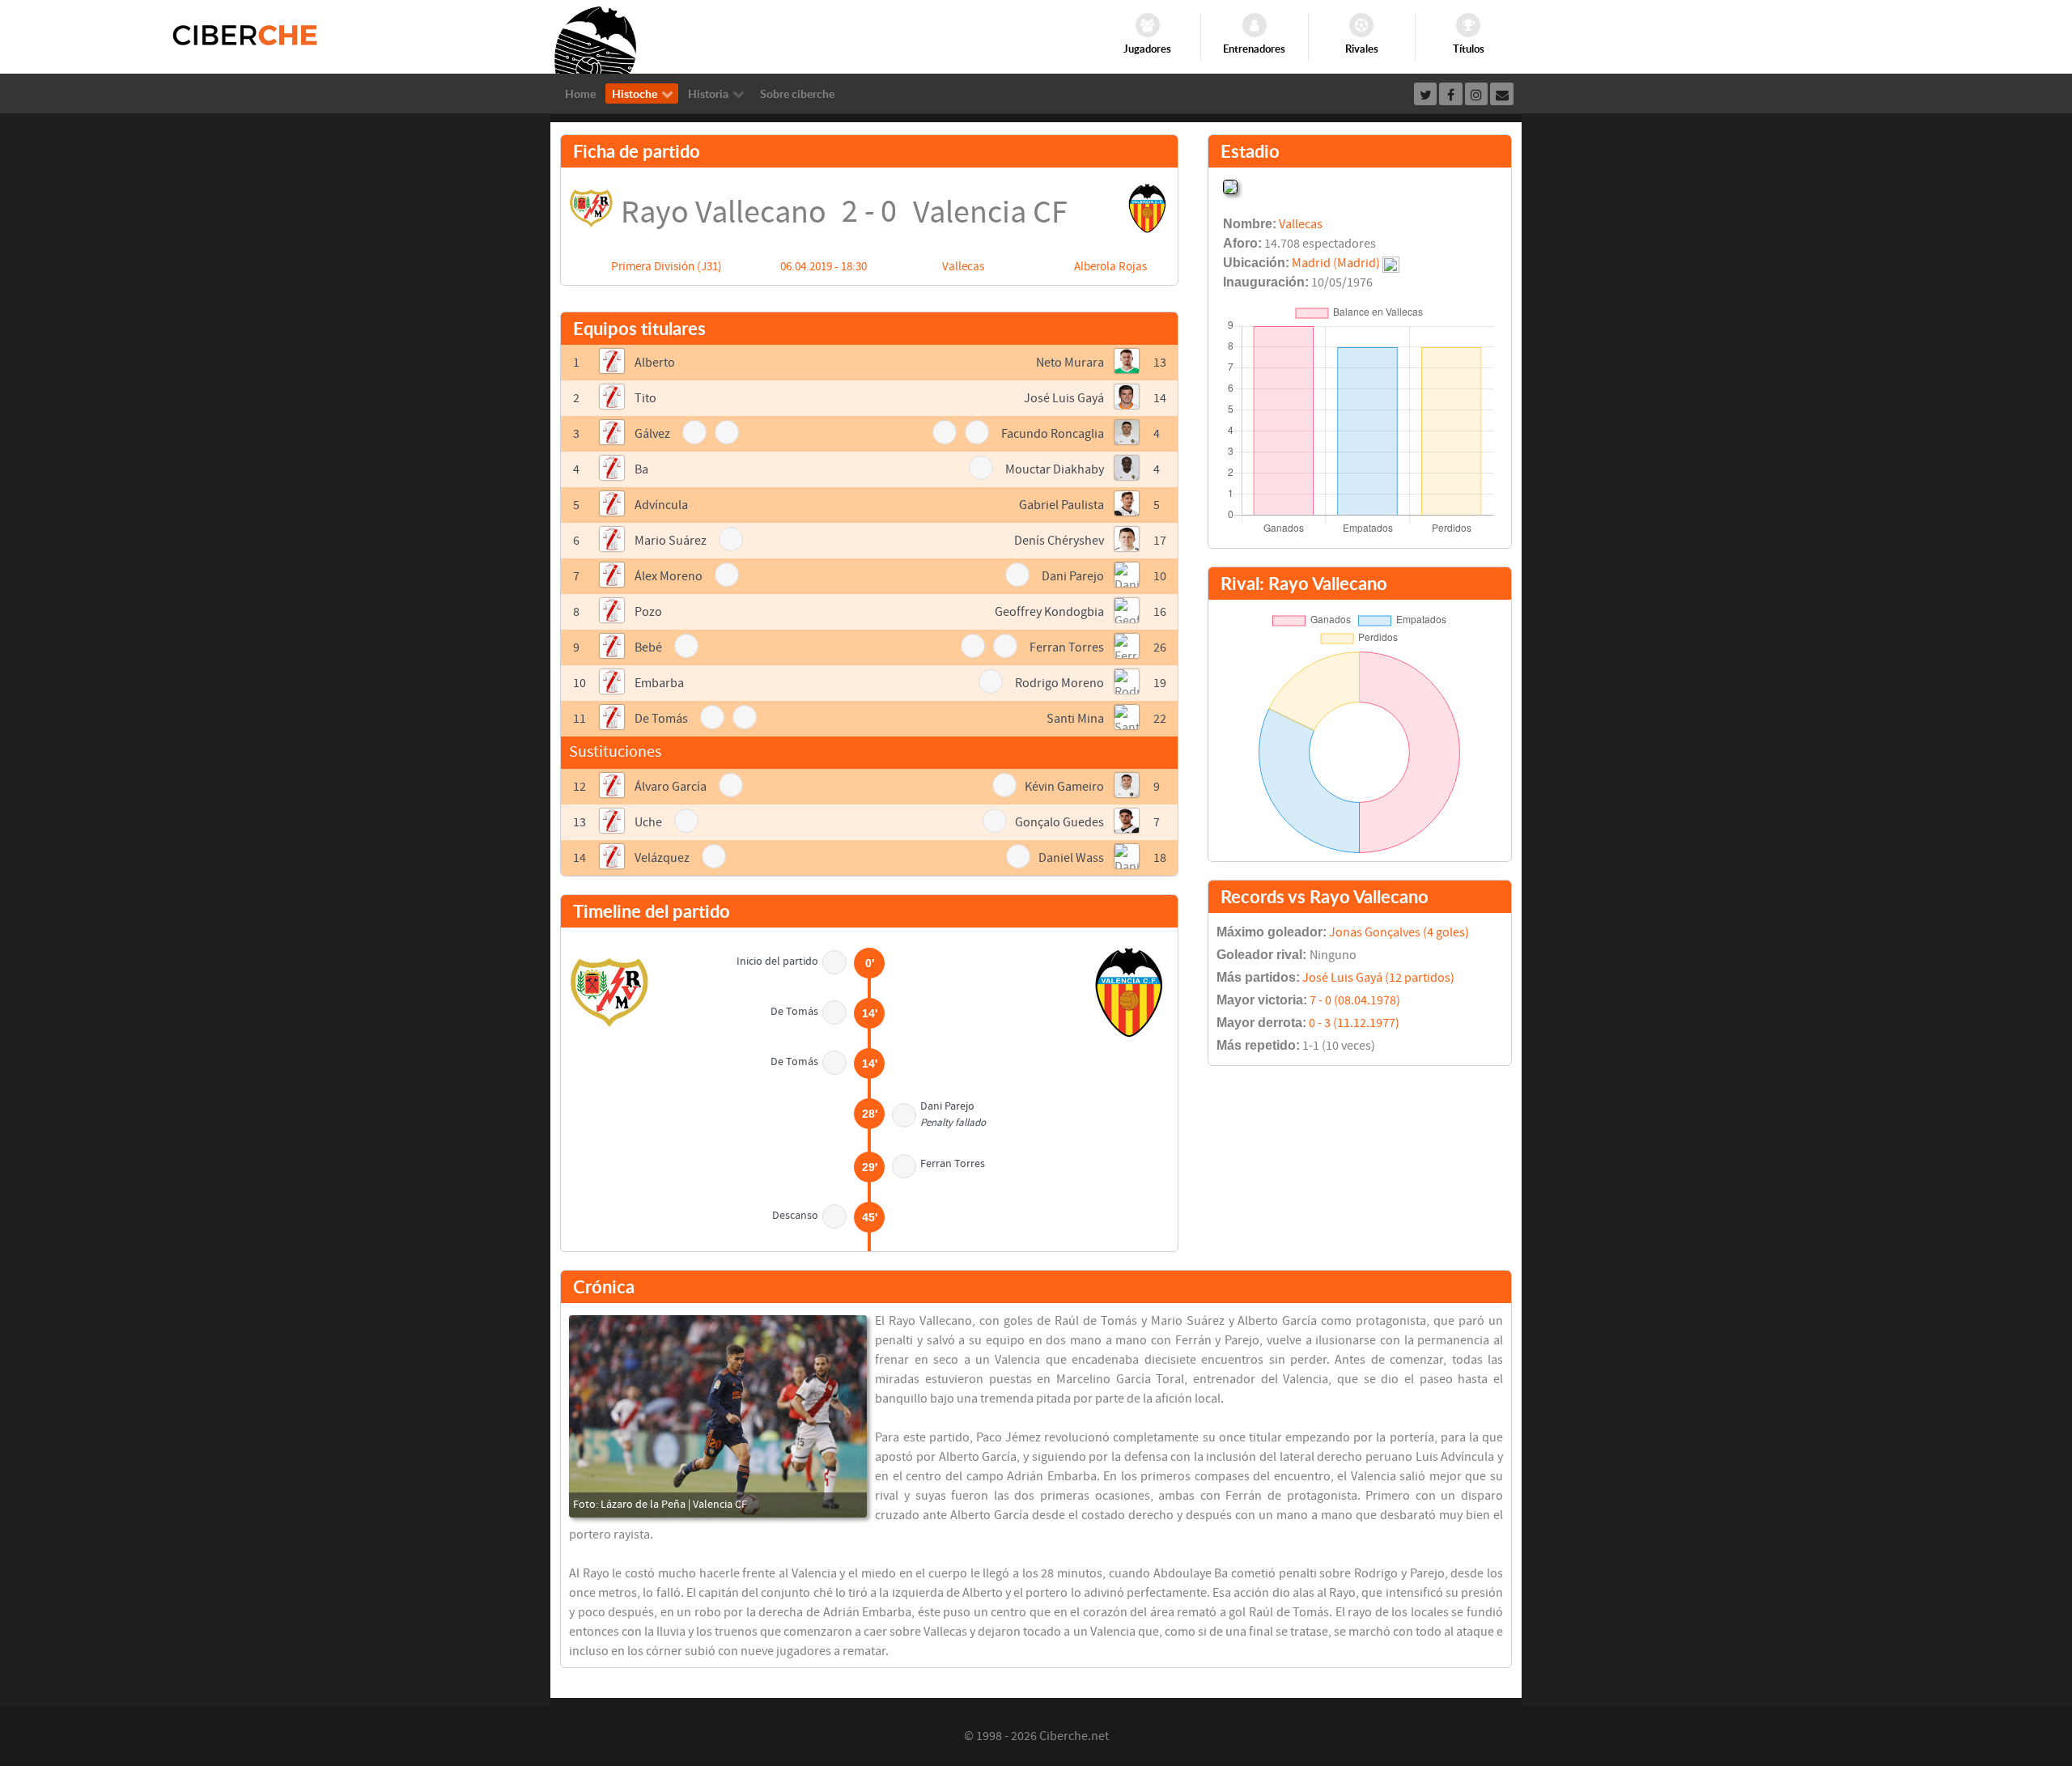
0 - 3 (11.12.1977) (1354, 1023)
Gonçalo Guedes (1059, 822)
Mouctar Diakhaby (1055, 469)
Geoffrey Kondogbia (1049, 612)
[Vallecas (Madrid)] (1230, 185)
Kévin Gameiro (1064, 787)
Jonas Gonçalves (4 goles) (1399, 932)
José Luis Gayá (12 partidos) (1378, 978)
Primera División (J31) (667, 267)
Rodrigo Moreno (1059, 683)
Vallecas (963, 267)
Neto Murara (1070, 363)
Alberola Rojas (1110, 267)
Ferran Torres (1067, 647)
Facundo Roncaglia (1053, 434)
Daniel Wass (1071, 858)
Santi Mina (1075, 719)
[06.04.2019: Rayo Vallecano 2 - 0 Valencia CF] (718, 1416)
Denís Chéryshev (1059, 541)
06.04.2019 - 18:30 (824, 267)
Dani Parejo (1073, 576)
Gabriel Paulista (1061, 505)
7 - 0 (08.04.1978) (1355, 1000)
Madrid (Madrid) (1336, 263)
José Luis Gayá (1064, 398)
